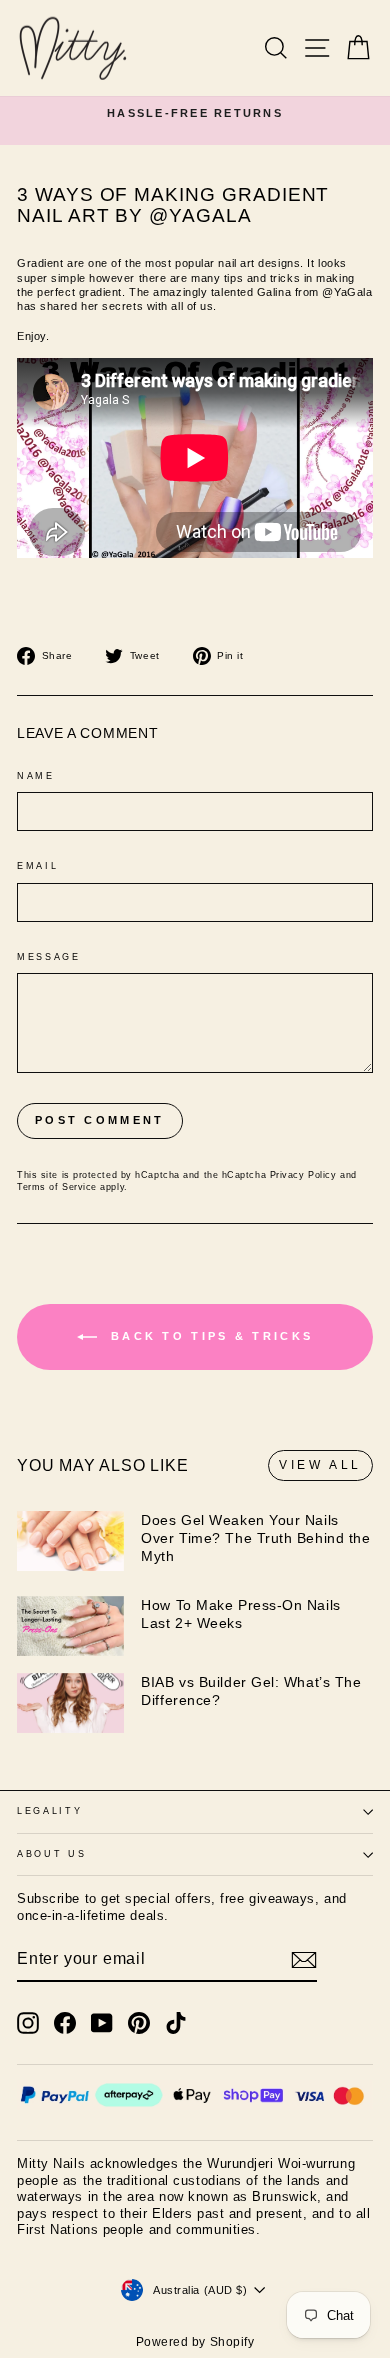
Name (36, 776)
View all (320, 1465)
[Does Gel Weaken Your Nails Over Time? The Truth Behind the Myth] (70, 1541)
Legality (49, 1811)
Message (49, 957)
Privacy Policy (303, 1175)
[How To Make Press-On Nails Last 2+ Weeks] (70, 1626)
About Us (51, 1854)
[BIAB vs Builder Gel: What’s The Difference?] (70, 1703)
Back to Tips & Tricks (209, 1336)
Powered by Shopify (195, 2342)
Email (37, 866)
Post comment (100, 1120)
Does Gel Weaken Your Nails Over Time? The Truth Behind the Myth (255, 1538)
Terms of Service (57, 1187)
